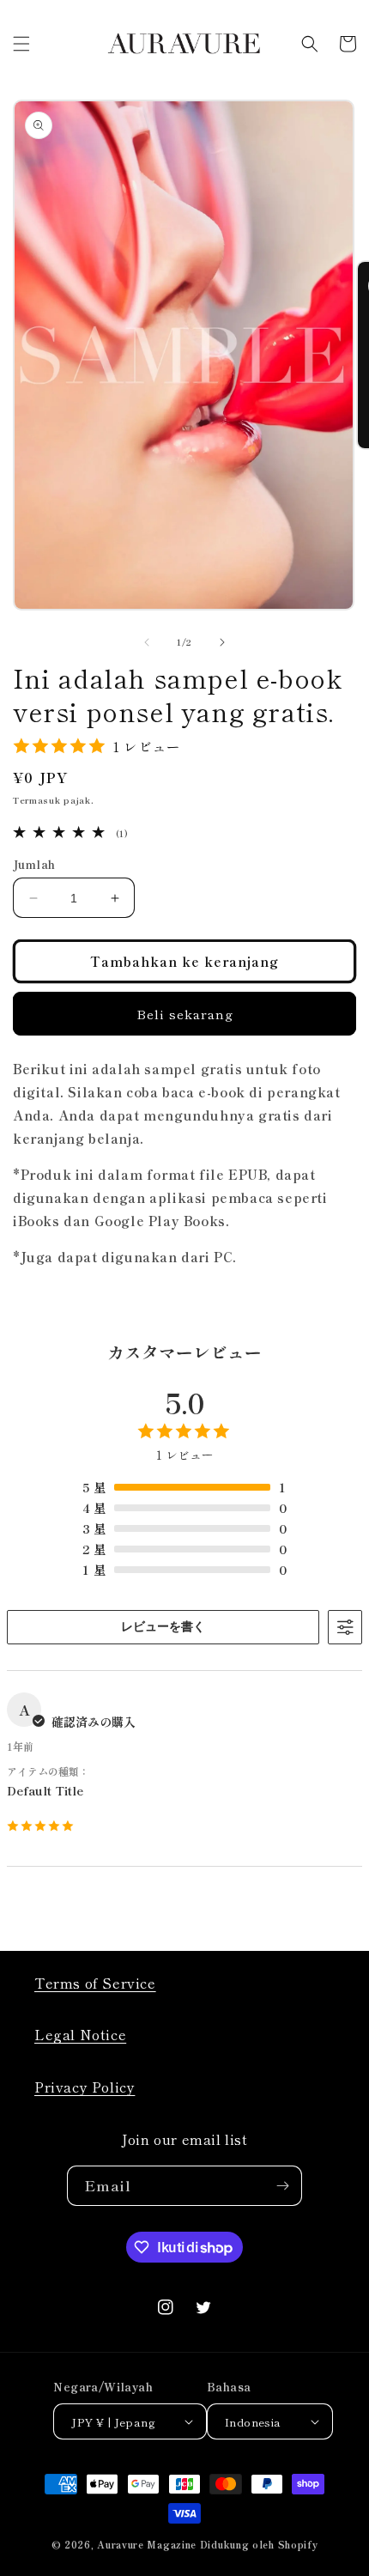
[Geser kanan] (222, 642)
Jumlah (34, 864)
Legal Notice (80, 2034)
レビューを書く (163, 1626)
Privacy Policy (85, 2087)
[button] (21, 44)
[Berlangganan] (282, 2186)
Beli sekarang (185, 1014)
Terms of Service (95, 1983)
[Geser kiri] (147, 642)
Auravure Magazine (147, 2544)
